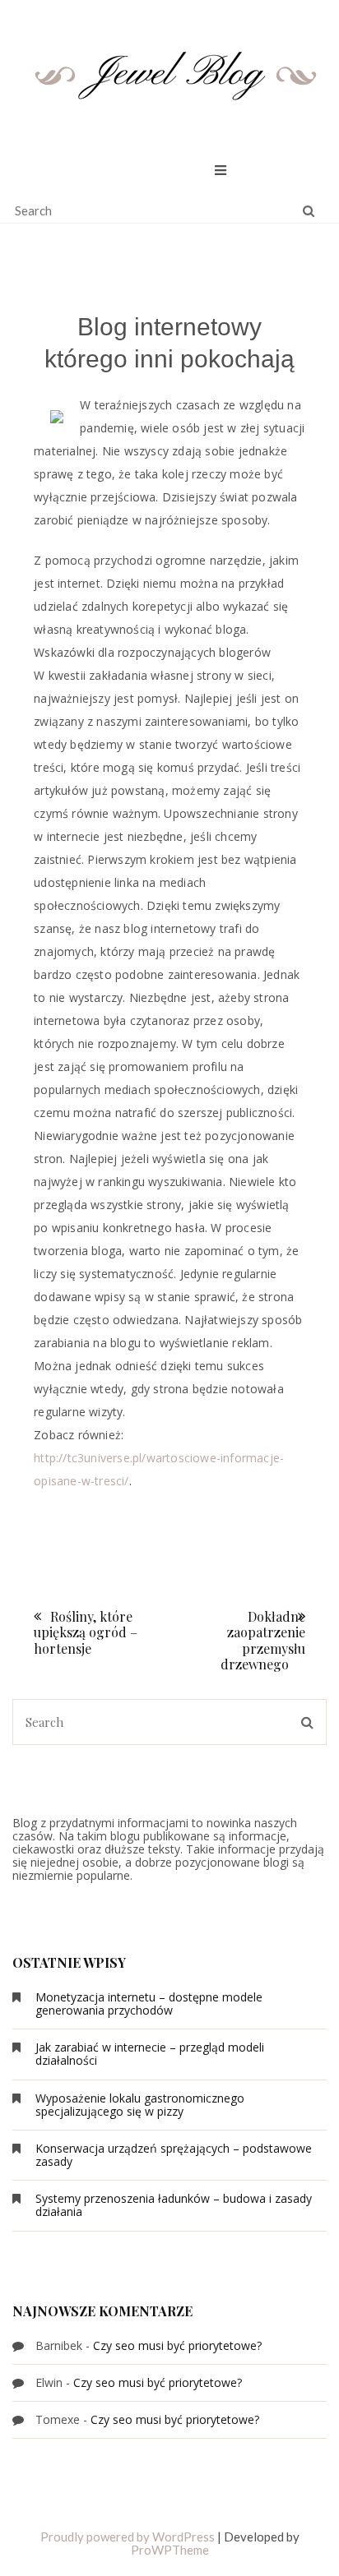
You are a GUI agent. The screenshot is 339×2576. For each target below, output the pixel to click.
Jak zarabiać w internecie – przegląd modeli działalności (150, 2054)
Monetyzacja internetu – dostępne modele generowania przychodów (149, 2004)
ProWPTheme (170, 2550)
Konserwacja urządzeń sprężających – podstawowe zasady (174, 2155)
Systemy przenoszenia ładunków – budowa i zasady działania (174, 2205)
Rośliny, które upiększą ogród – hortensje (86, 1632)
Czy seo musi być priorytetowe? (177, 2345)
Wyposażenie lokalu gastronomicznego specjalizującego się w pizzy (140, 2105)
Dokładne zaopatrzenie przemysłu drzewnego (263, 1640)
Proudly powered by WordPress (128, 2537)
